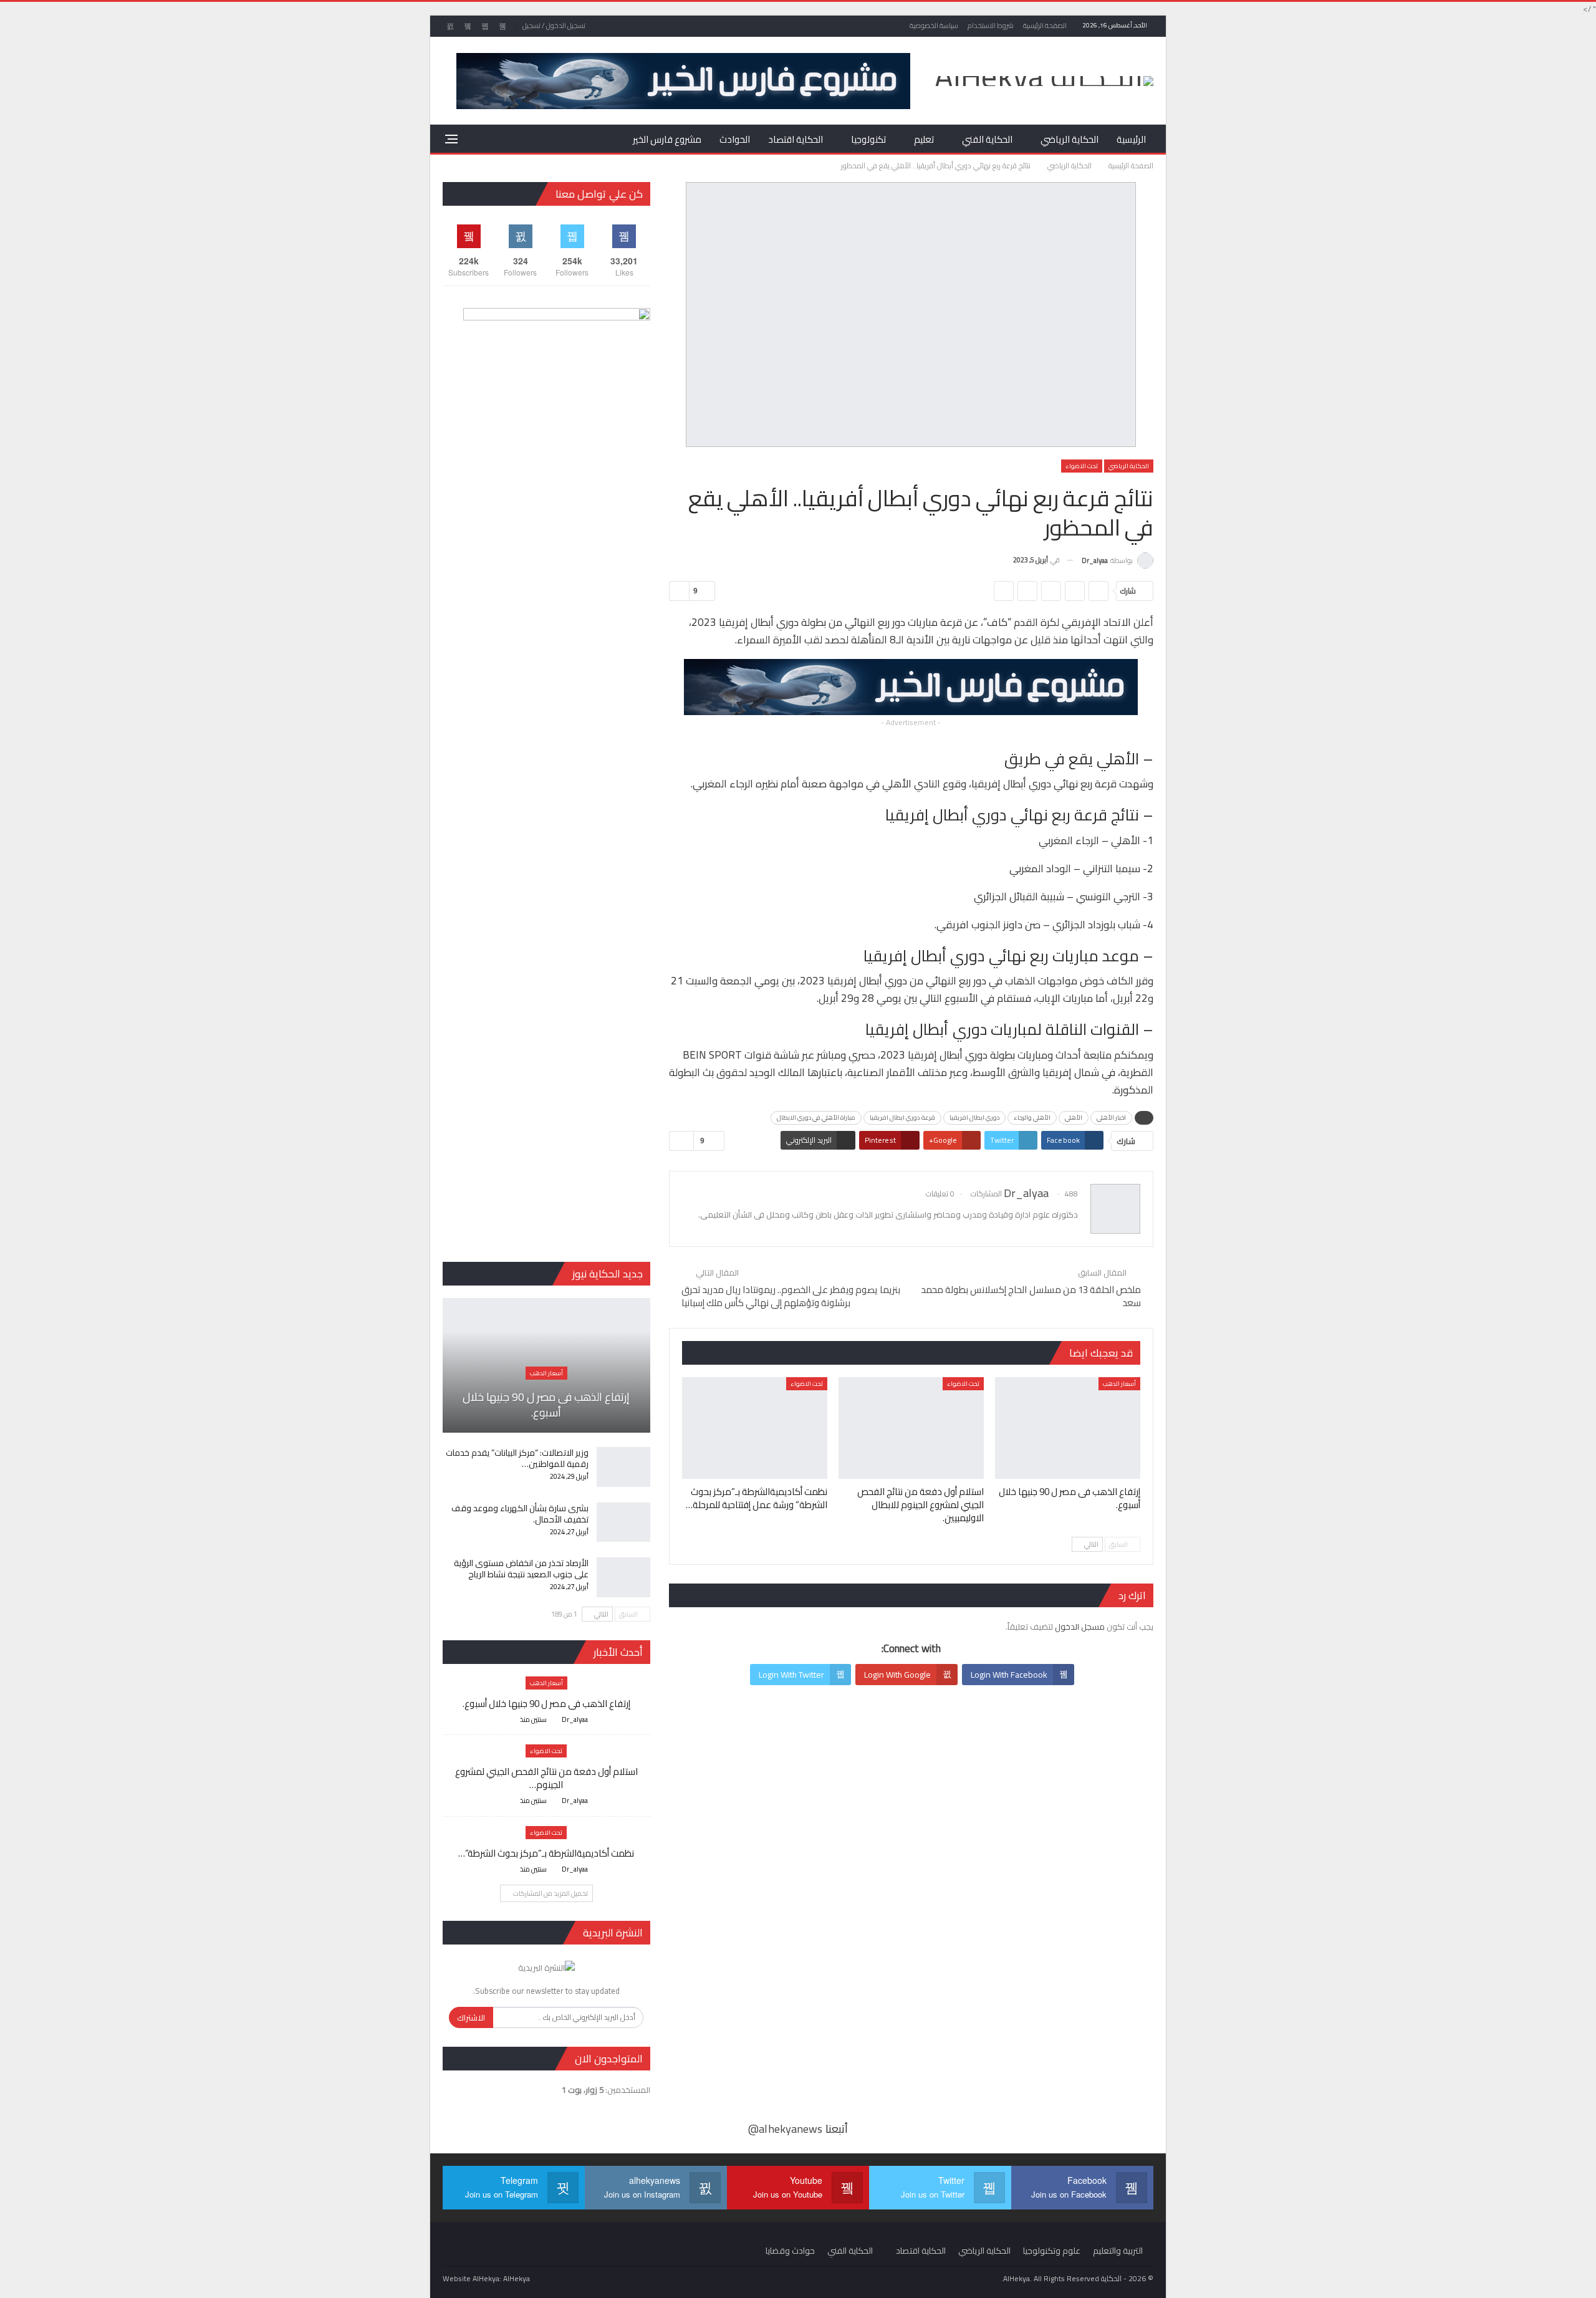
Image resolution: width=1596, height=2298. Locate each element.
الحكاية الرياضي (1070, 139)
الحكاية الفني (987, 139)
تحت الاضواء (1082, 466)
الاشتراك (471, 2017)
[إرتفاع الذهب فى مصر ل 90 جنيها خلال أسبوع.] (1068, 1428)
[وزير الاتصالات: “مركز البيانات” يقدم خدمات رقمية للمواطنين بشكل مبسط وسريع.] (623, 1467)
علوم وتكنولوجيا (1052, 2251)
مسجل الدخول (1080, 1627)
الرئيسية (1131, 139)
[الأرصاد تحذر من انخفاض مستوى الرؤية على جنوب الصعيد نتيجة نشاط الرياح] (623, 1577)
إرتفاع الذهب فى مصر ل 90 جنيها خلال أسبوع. (546, 1405)
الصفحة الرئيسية (1045, 26)
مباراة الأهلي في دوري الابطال (816, 1118)
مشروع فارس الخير (667, 139)
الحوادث (735, 139)
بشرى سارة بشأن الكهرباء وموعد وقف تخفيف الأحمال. (520, 1514)
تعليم (924, 139)
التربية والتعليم (1118, 2251)
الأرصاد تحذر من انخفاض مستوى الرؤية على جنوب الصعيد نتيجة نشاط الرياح (521, 1569)
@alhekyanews (785, 2129)
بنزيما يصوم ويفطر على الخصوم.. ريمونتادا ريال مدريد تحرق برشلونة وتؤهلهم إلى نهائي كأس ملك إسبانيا (791, 1296)
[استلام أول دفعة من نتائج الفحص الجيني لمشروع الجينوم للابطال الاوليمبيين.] (911, 1428)
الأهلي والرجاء (1032, 1118)
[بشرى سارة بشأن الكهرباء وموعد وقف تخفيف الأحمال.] (623, 1522)
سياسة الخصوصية (934, 26)
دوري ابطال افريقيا (974, 1118)
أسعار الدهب (1119, 1384)
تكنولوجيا (868, 139)
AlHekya (517, 2278)
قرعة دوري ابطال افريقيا (902, 1118)
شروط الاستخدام (991, 26)
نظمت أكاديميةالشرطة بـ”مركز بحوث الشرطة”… (546, 1853)
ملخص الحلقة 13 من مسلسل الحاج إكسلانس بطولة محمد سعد (1031, 1296)
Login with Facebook (1009, 1675)
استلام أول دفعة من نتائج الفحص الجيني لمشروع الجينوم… (546, 1778)
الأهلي (1074, 1118)
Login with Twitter (791, 1675)
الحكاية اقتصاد (796, 139)
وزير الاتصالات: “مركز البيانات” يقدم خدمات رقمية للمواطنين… (517, 1458)
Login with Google (897, 1675)
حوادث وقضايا (790, 2251)
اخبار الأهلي (1111, 1118)
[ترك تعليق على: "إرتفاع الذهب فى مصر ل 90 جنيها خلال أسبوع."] (509, 1720)
